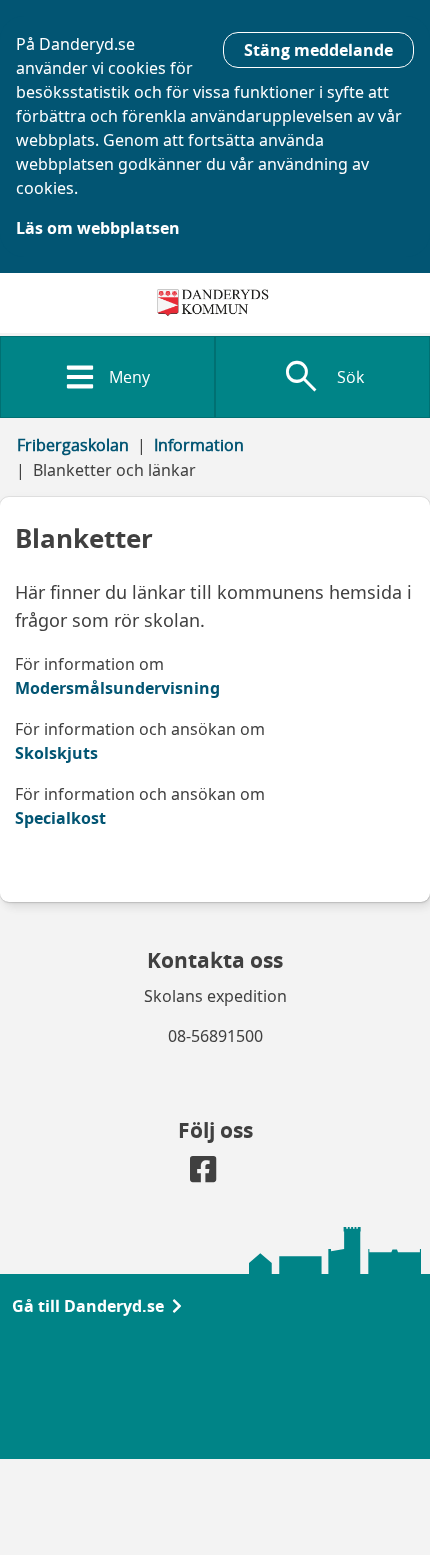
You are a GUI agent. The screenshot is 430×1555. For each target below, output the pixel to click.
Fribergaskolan (73, 445)
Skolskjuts (56, 753)
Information (199, 445)
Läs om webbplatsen (98, 228)
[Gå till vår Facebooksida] (203, 1174)
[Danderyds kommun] (215, 303)
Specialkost (60, 818)
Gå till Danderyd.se (88, 1306)
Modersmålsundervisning (117, 688)
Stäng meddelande (318, 50)
